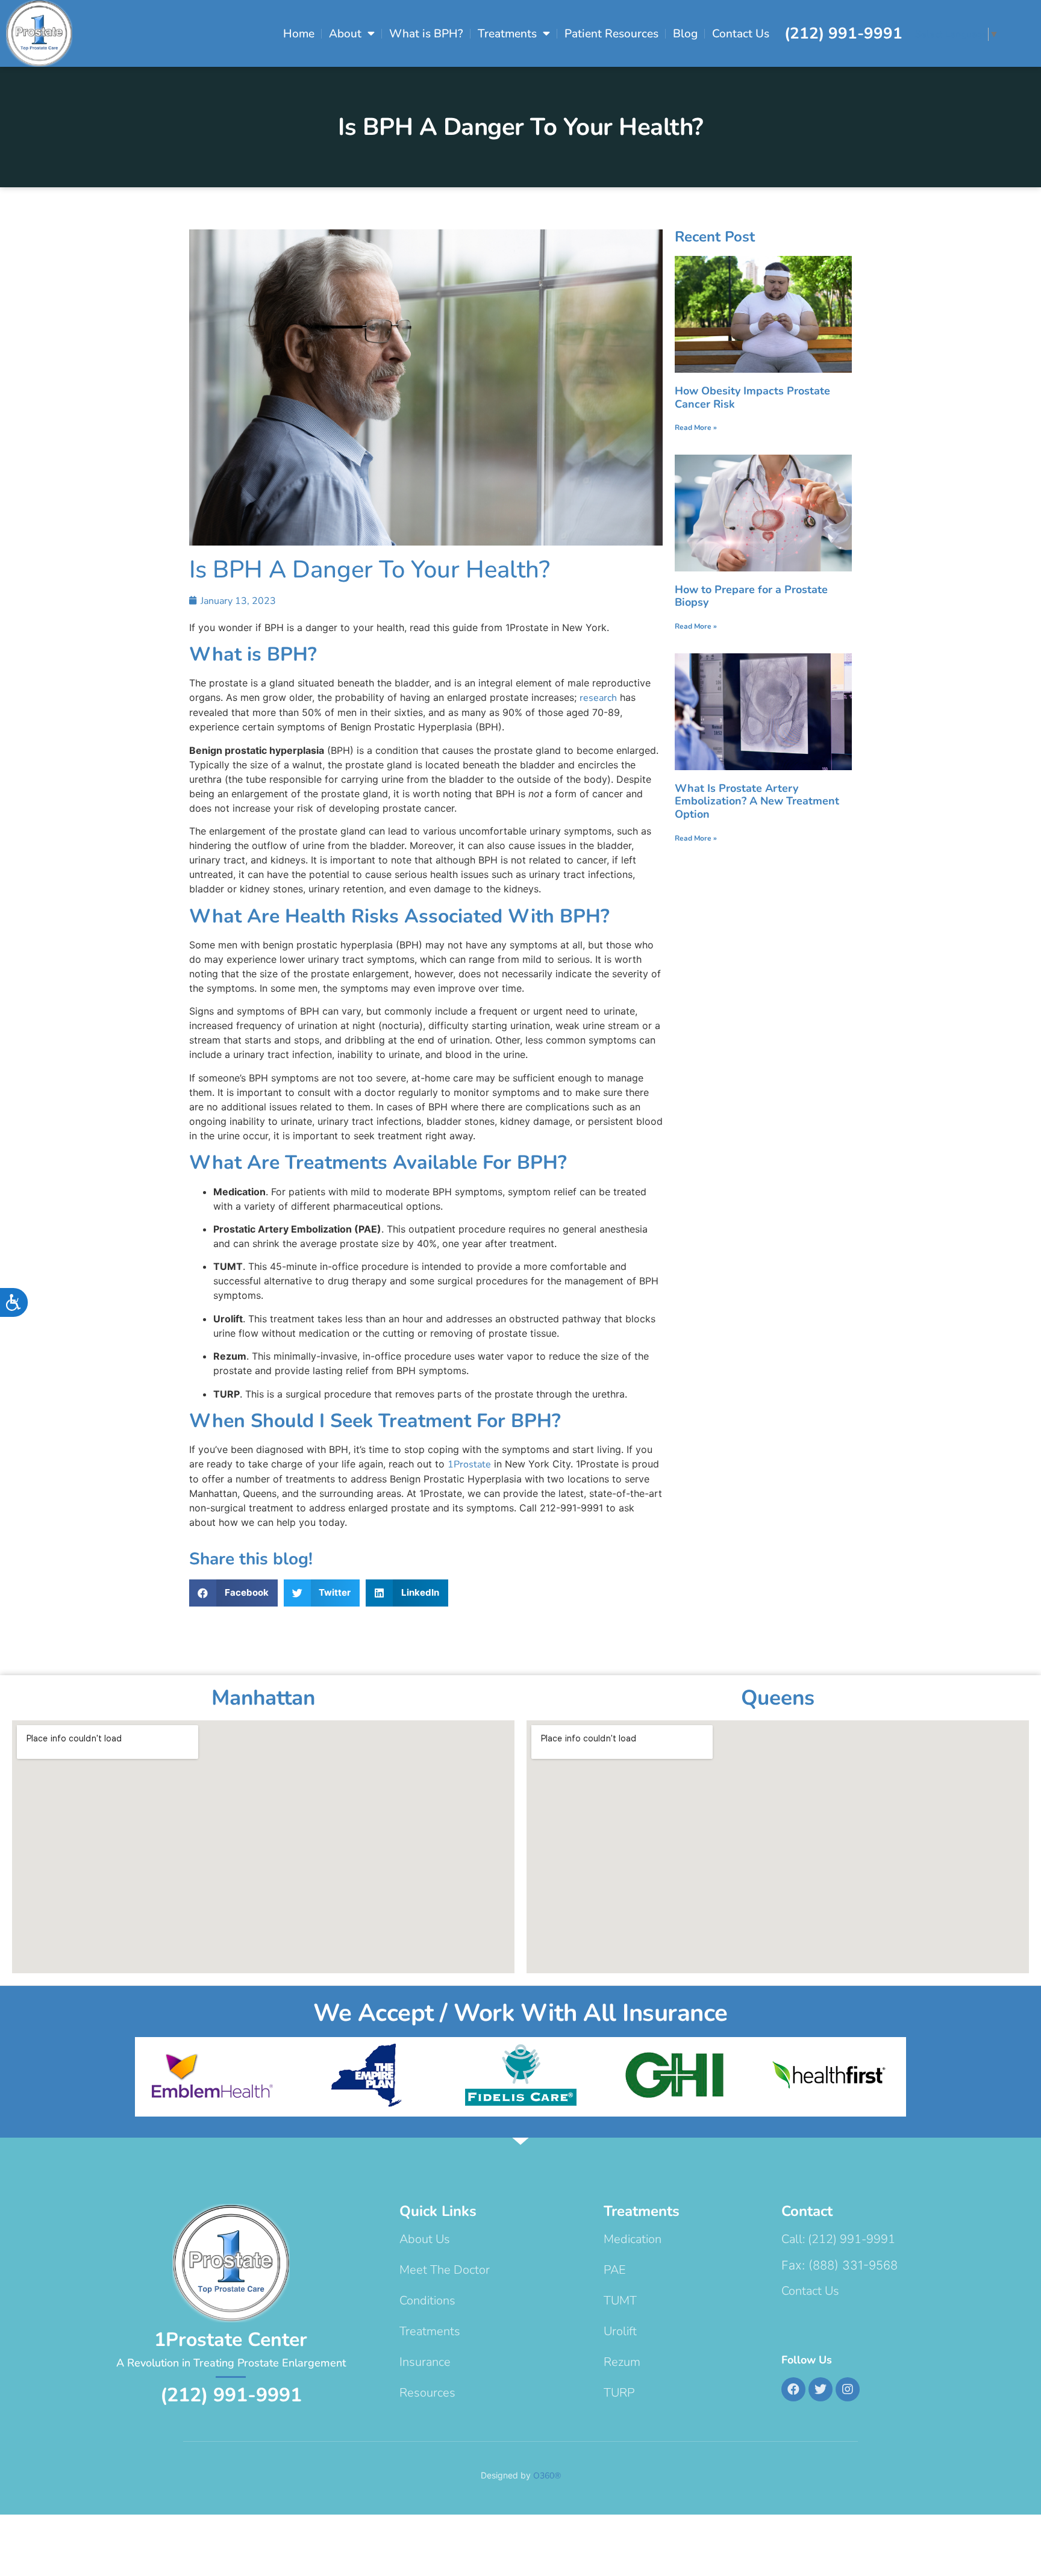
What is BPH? (426, 34)
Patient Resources (611, 34)
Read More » (696, 428)
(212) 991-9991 (843, 33)
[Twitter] (821, 2389)
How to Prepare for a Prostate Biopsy (751, 596)
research (598, 698)
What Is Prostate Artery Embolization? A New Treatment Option (757, 801)
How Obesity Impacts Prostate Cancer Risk (752, 397)
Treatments (507, 34)
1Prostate (469, 1464)
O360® (547, 2476)
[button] (233, 1593)
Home (299, 34)
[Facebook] (793, 2389)
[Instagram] (848, 2389)
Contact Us (741, 34)
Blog (685, 34)
